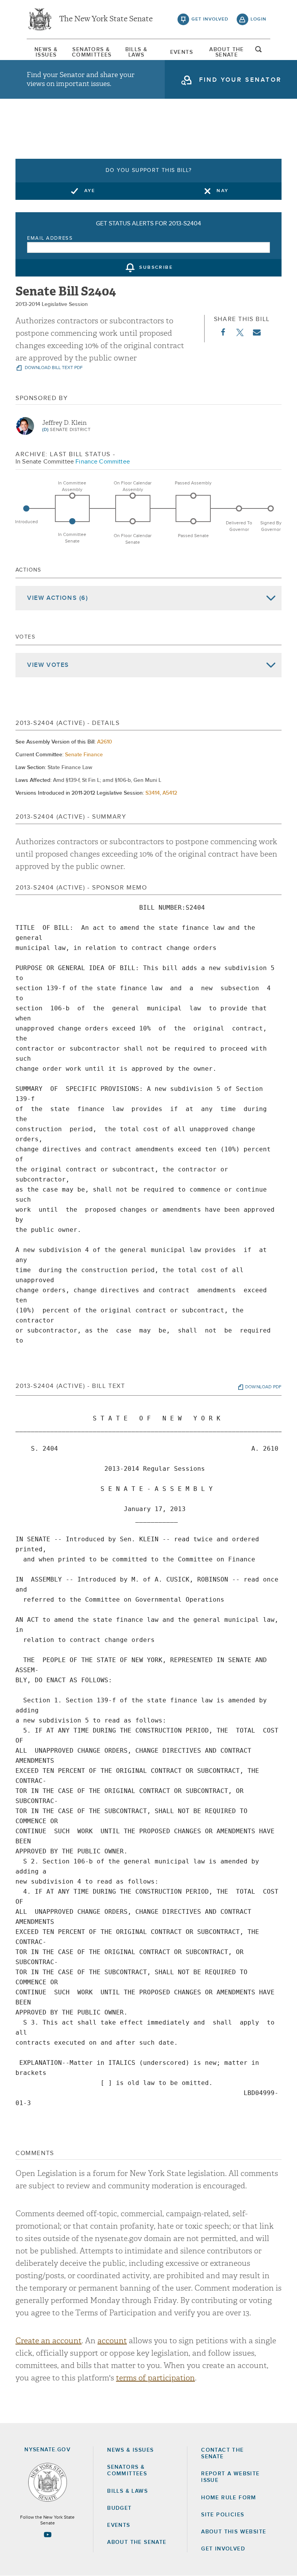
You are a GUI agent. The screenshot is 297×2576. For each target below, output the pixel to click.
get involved (210, 19)
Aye (90, 191)
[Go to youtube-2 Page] (48, 2535)
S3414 (153, 793)
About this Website (234, 2532)
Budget (119, 2508)
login (259, 19)
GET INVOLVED (223, 2549)
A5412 (170, 793)
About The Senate (227, 52)
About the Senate (137, 2542)
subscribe (156, 268)
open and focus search (259, 52)
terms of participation (155, 2378)
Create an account (49, 2341)
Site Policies (223, 2515)
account (112, 2341)
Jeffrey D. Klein (64, 423)
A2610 (105, 742)
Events (182, 52)
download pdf (263, 1387)
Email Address (50, 238)
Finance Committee (103, 462)
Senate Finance (84, 755)
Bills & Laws (137, 52)
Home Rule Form (229, 2498)
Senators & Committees (91, 52)
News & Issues (46, 52)
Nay (223, 191)
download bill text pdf (53, 368)
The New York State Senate (106, 19)
